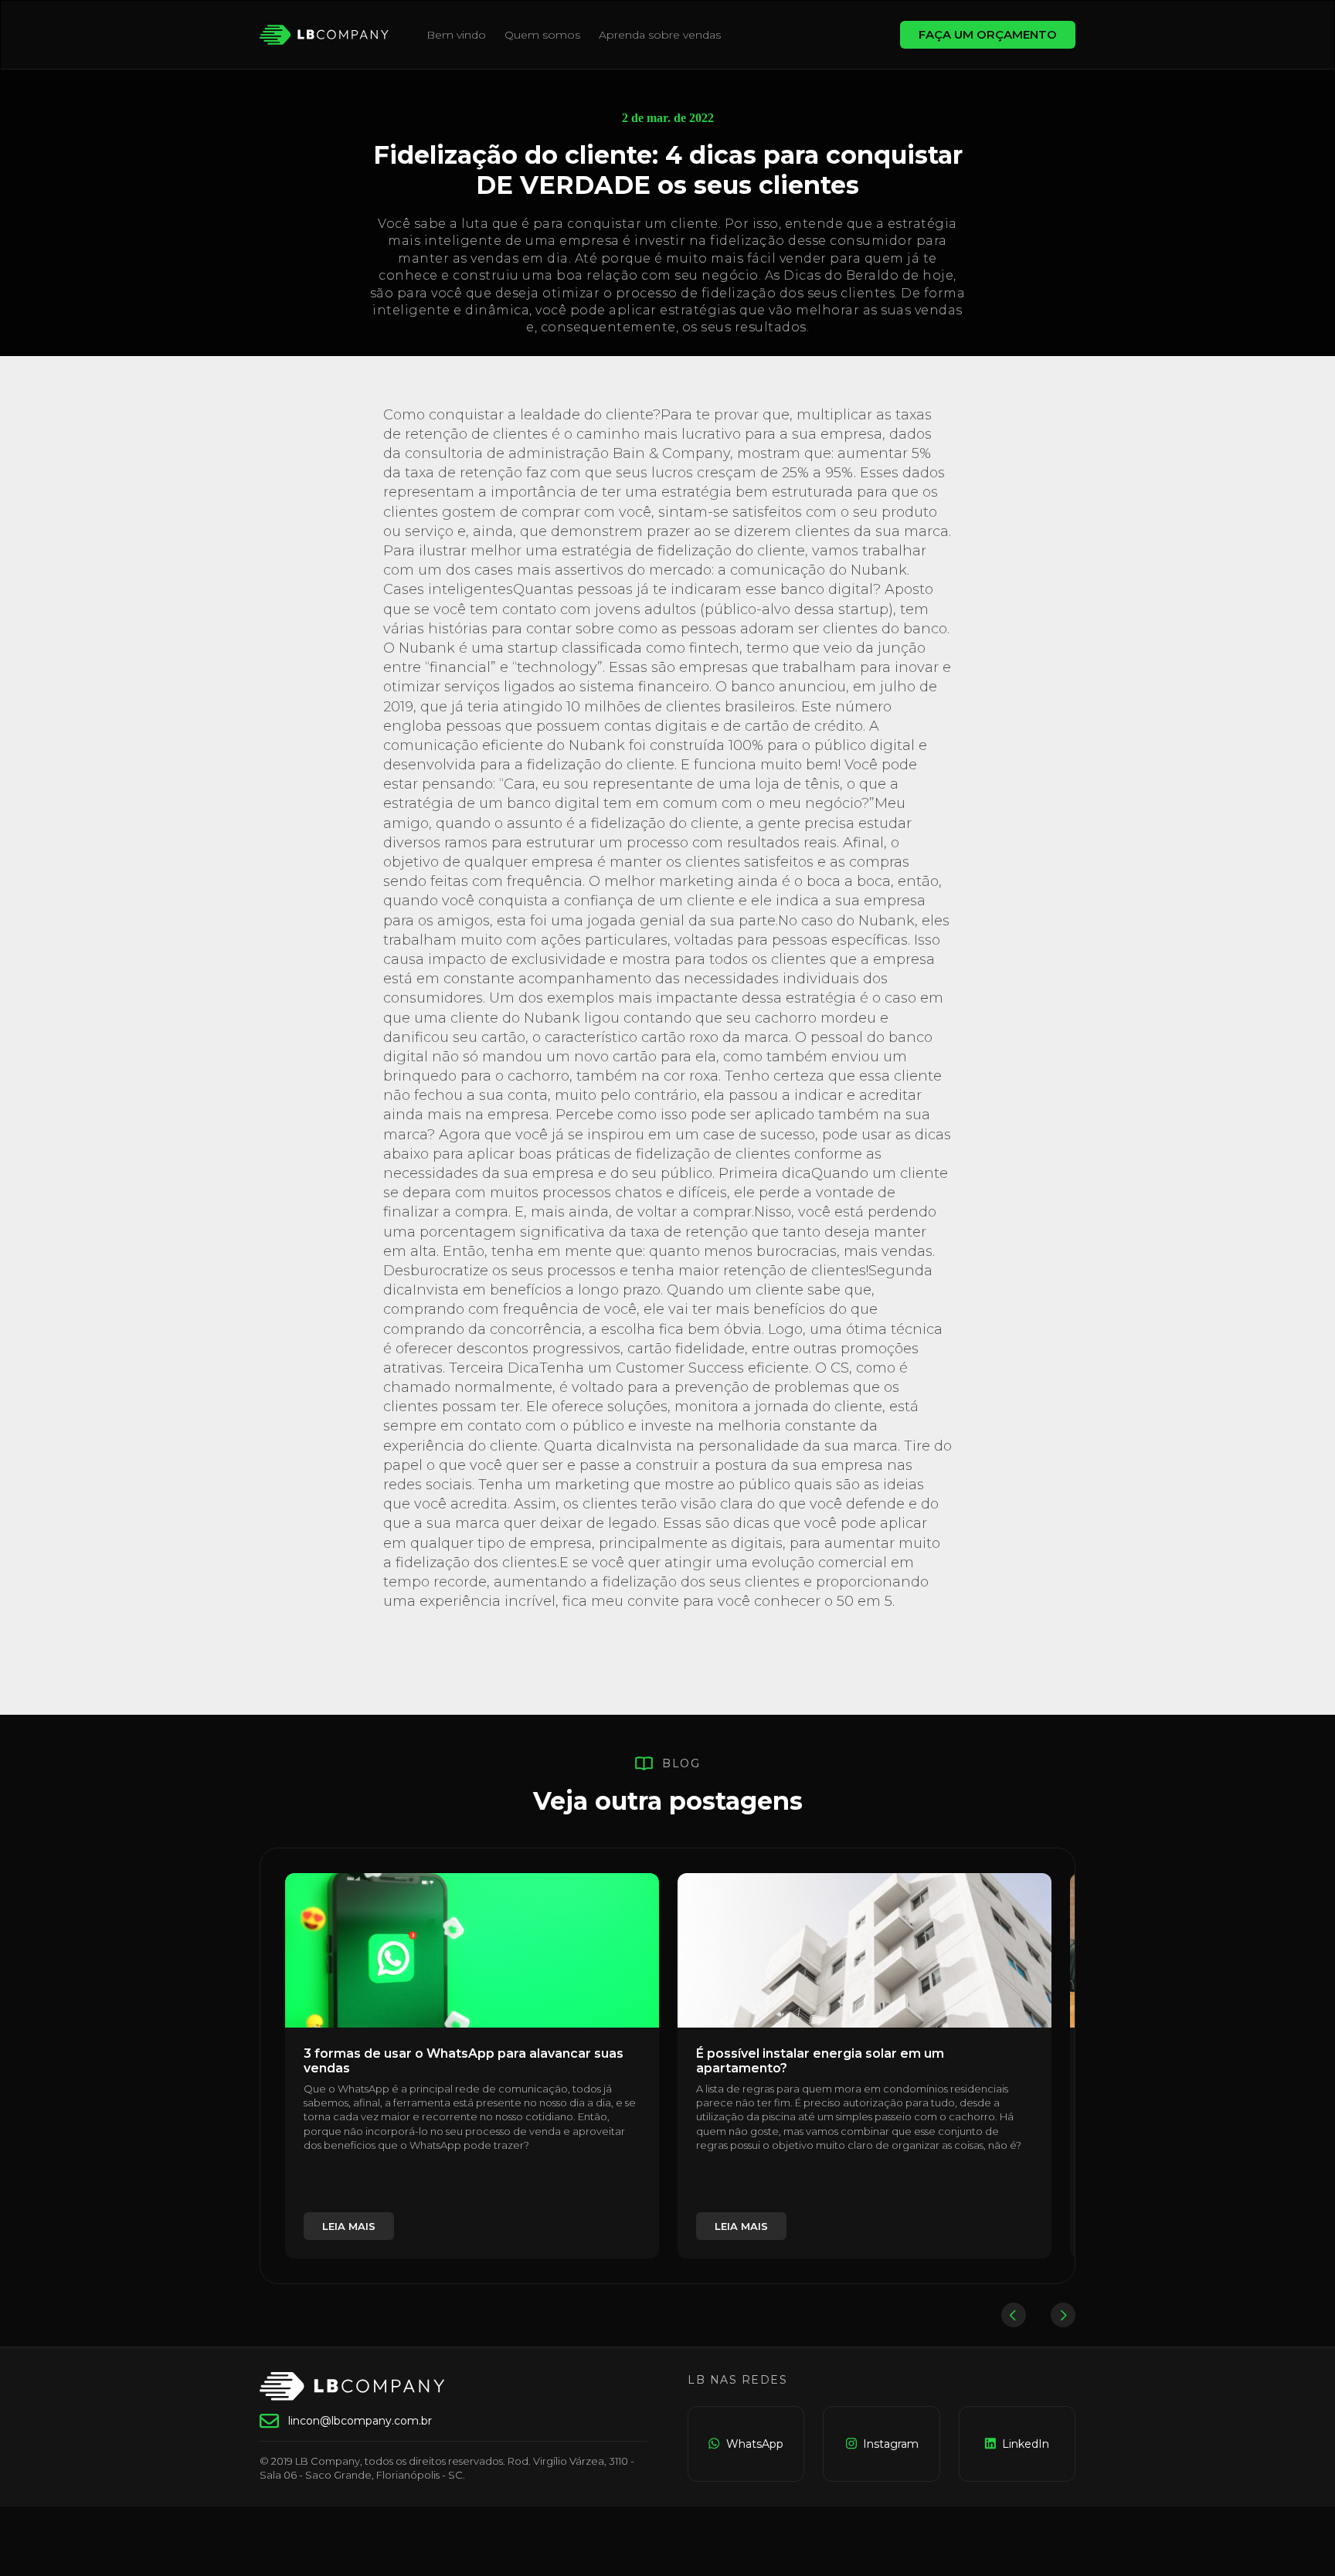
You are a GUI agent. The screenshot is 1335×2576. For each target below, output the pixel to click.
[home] (324, 35)
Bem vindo (456, 35)
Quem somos (542, 35)
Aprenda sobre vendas (660, 35)
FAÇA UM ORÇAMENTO (988, 34)
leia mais (349, 2226)
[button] (1014, 2315)
